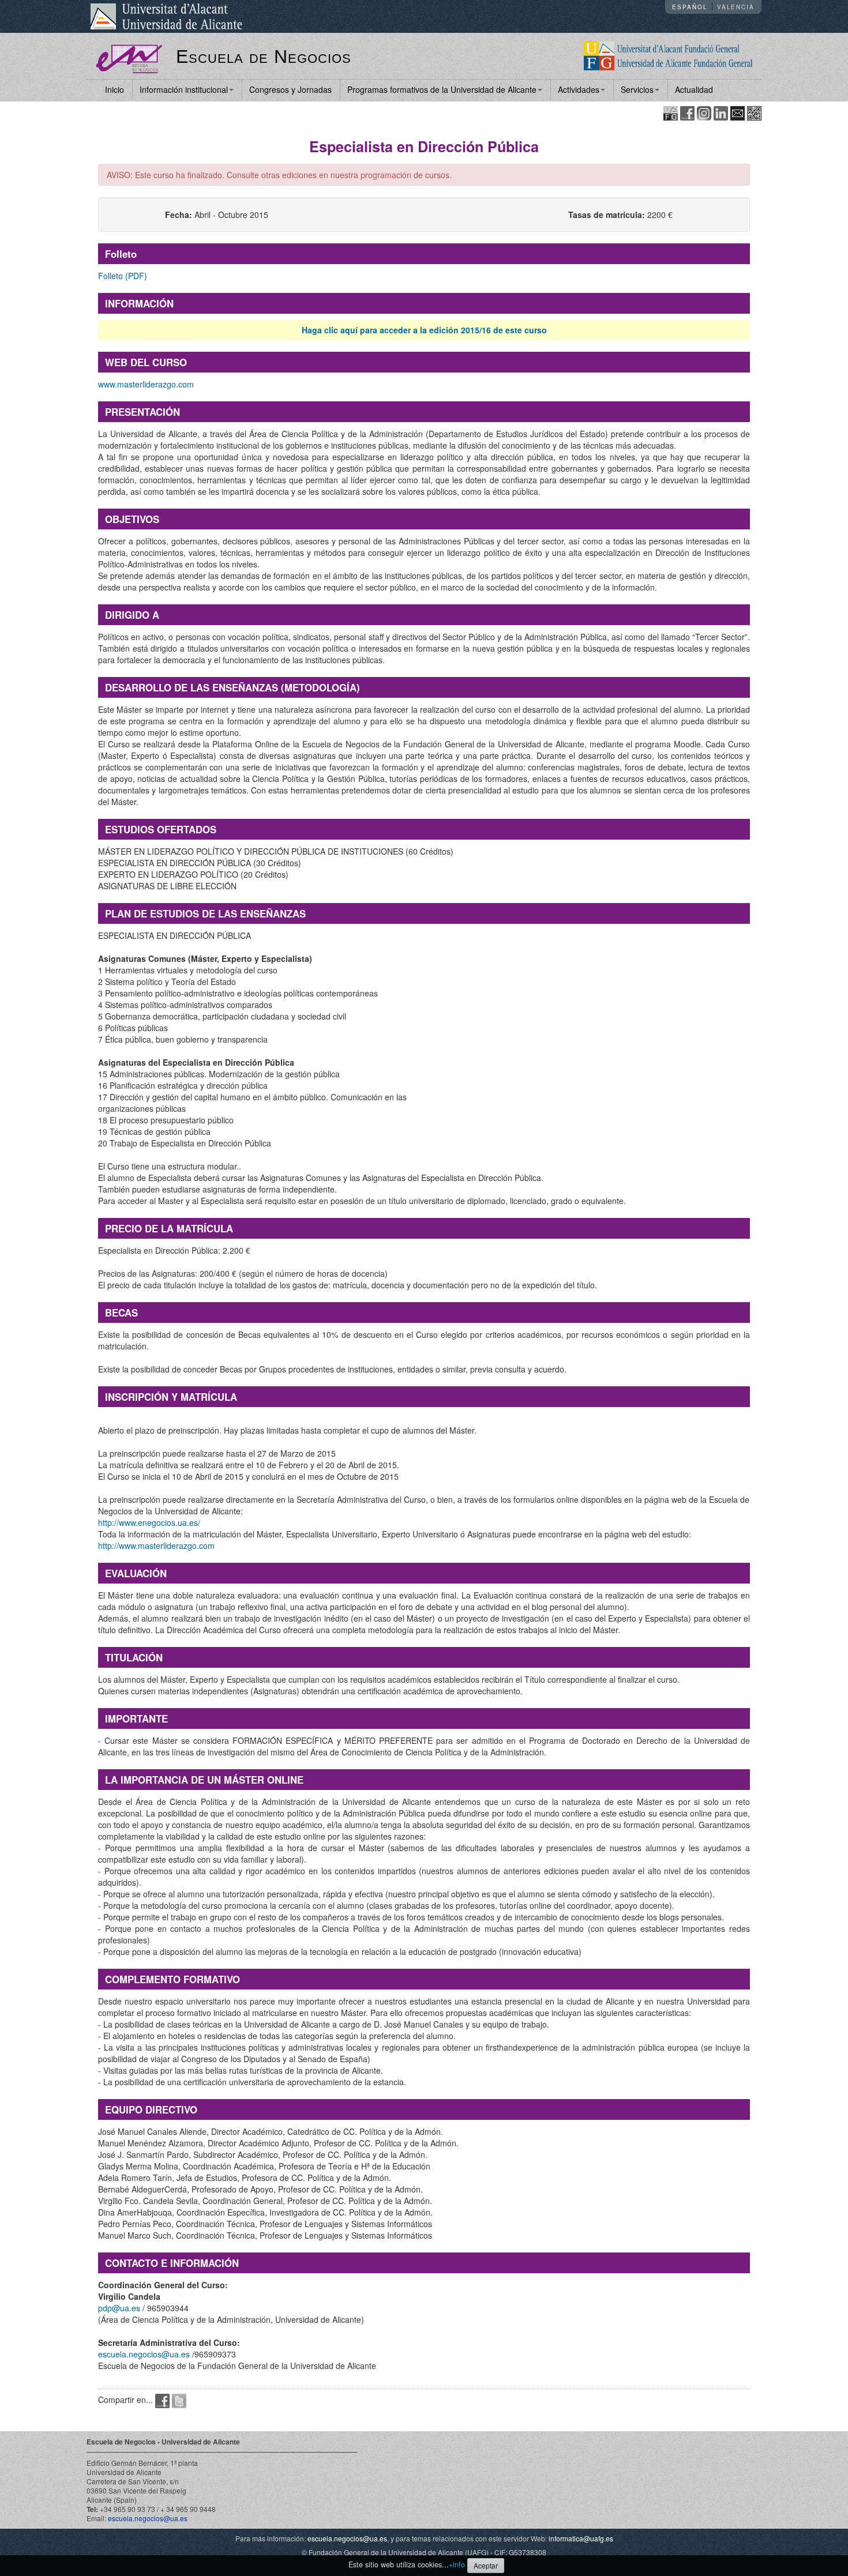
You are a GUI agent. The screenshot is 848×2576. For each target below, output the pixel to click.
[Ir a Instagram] (704, 112)
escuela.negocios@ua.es (144, 2354)
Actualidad (694, 89)
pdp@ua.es (119, 2308)
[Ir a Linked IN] (721, 112)
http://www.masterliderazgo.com (156, 1545)
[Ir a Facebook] (687, 112)
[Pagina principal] (129, 58)
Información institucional (184, 89)
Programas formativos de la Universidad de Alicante (442, 89)
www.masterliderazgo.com (146, 384)
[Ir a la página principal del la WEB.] (668, 55)
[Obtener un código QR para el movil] (754, 112)
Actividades (579, 89)
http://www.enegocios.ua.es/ (149, 1522)
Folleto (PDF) (123, 276)
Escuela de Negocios (264, 57)
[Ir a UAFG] (671, 112)
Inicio (115, 89)
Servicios (637, 89)
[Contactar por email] (738, 112)
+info (457, 2564)
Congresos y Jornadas (290, 89)
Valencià (736, 7)
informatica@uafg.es (581, 2538)
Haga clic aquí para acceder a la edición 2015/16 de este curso (424, 330)
